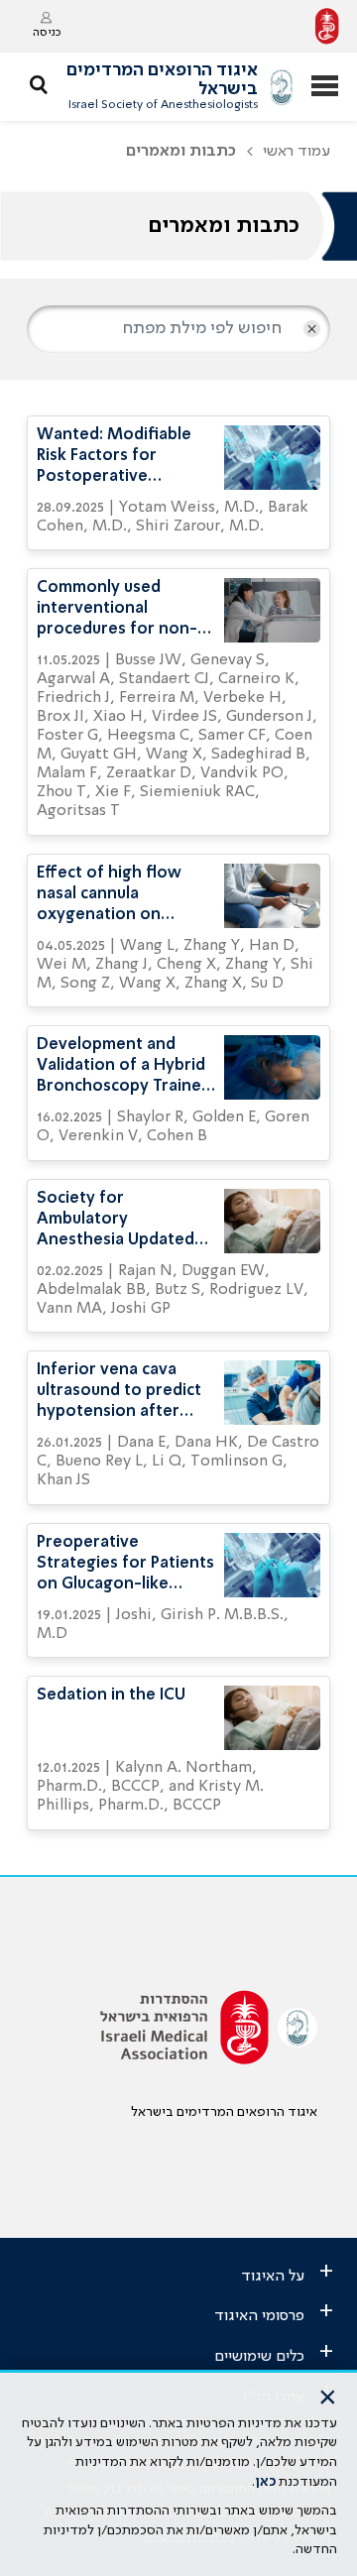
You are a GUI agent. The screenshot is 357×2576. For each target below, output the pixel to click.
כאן (265, 2482)
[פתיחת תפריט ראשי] (325, 88)
